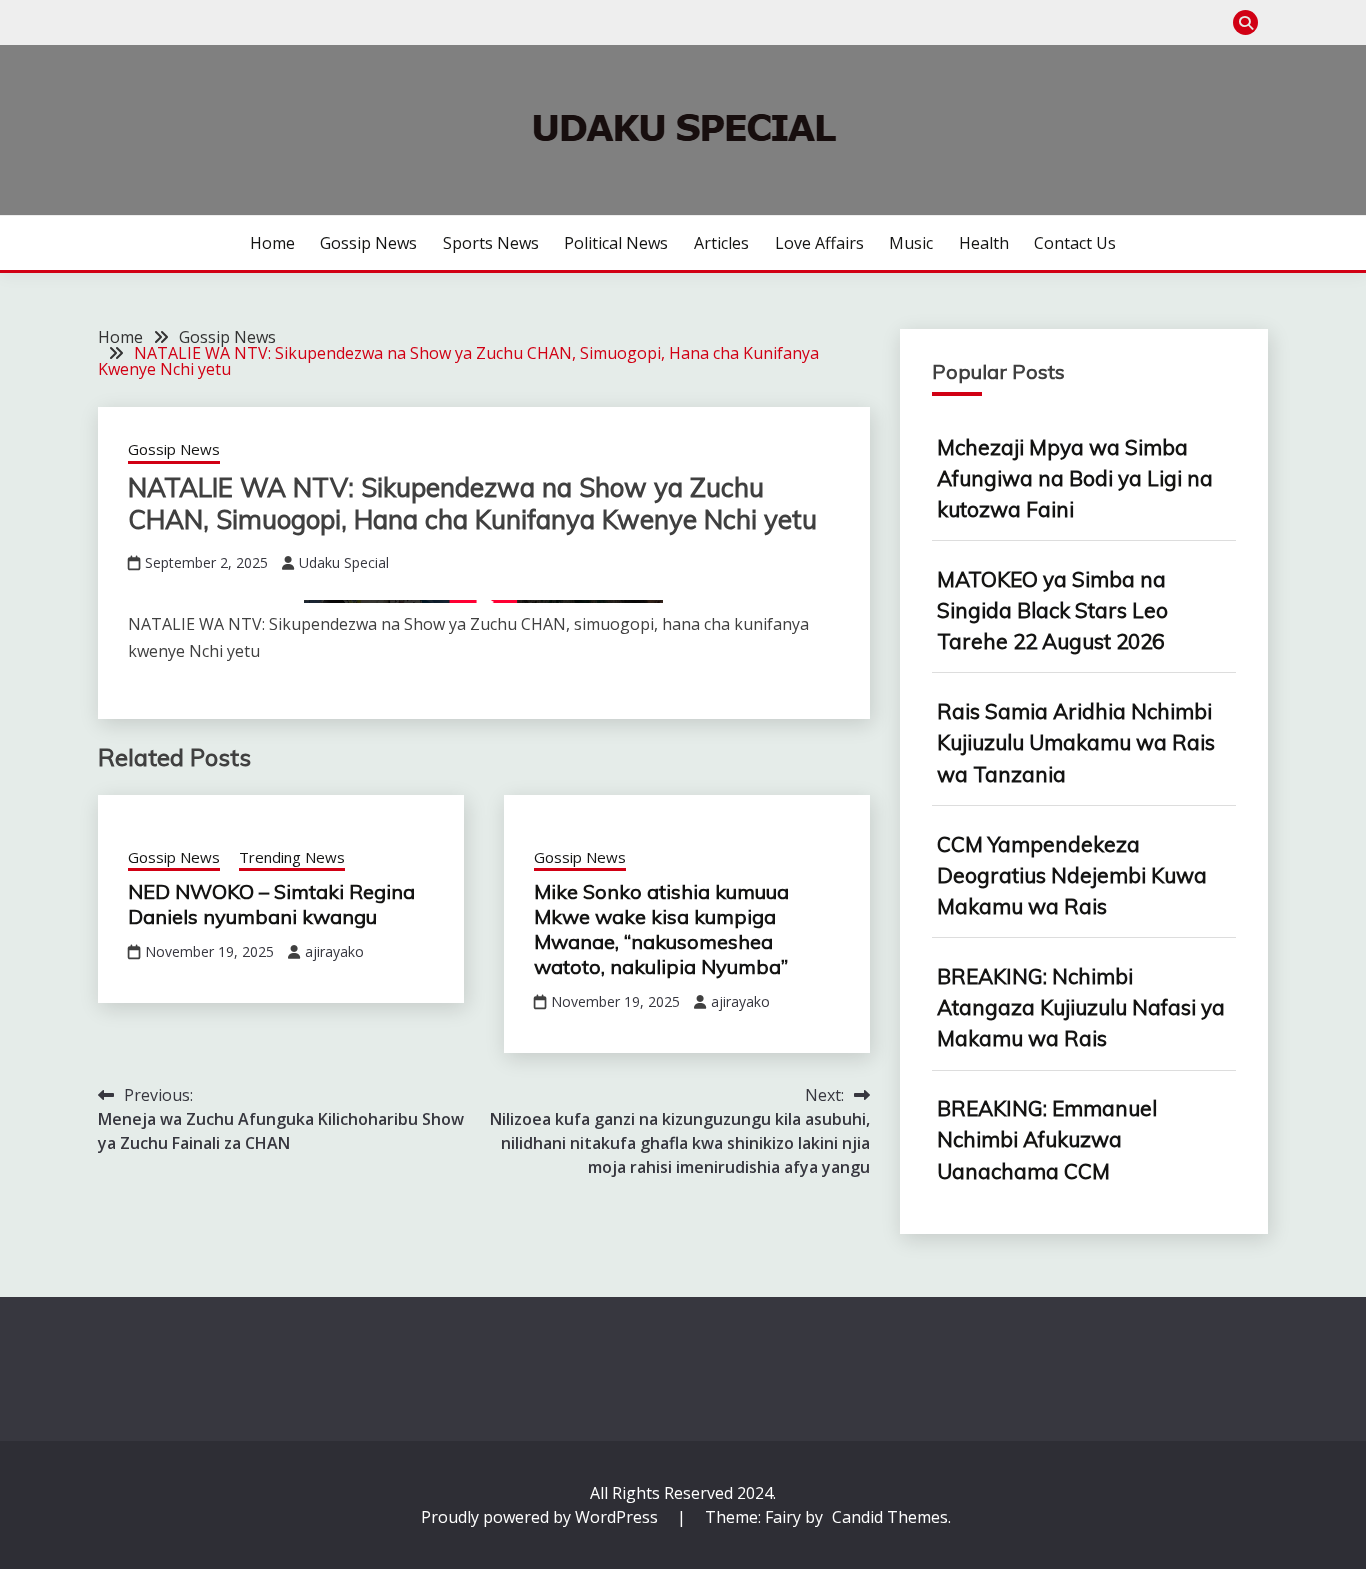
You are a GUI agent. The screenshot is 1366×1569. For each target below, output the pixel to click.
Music (911, 243)
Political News (616, 243)
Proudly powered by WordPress (541, 1517)
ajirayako (334, 951)
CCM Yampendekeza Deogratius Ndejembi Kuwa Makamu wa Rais (1072, 875)
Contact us (1075, 243)
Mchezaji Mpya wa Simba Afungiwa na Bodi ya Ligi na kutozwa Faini (1075, 478)
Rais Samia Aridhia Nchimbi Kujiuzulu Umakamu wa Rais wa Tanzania (1076, 742)
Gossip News (368, 243)
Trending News (292, 857)
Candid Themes (890, 1517)
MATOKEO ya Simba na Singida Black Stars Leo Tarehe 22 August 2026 (1052, 610)
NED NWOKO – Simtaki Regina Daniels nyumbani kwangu (271, 904)
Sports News (491, 243)
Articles (721, 243)
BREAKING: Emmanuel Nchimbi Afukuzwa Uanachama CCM (1047, 1139)
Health (984, 243)
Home (272, 243)
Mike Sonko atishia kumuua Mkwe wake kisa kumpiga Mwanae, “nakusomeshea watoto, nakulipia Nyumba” (661, 929)
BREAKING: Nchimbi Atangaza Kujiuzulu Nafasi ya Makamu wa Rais (1081, 1007)
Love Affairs (819, 243)
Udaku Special (344, 562)
